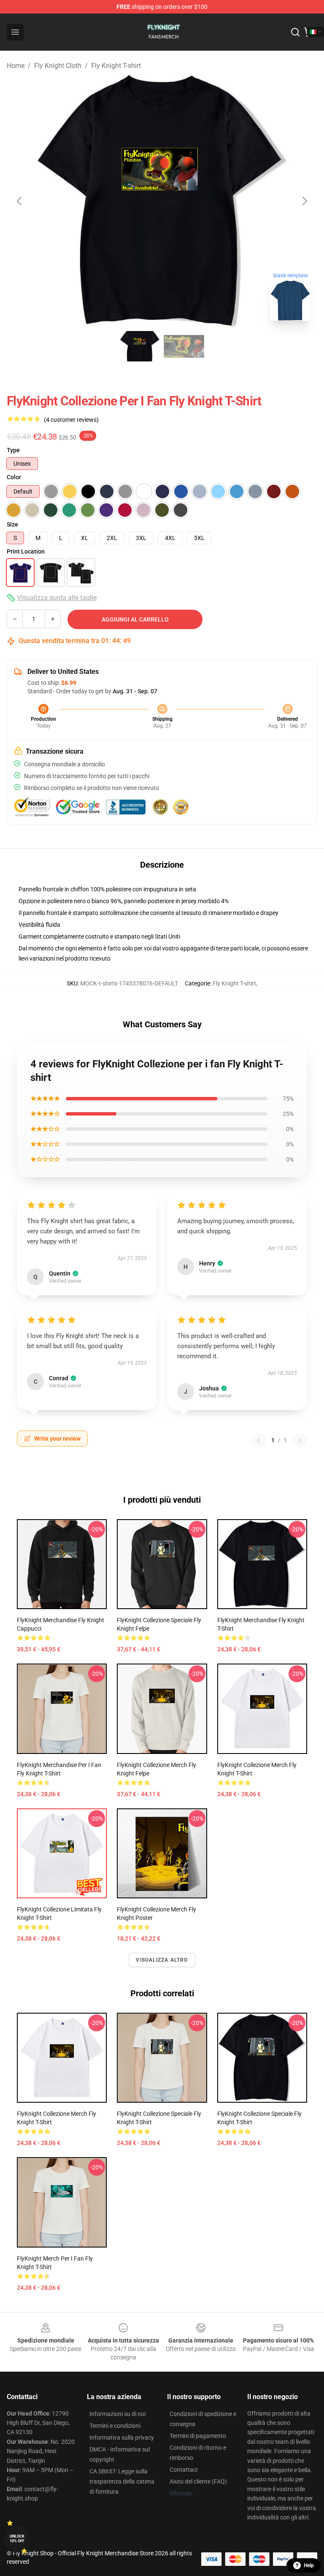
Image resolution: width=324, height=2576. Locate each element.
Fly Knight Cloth (58, 66)
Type (13, 450)
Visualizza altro (162, 1960)
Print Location (26, 551)
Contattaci (184, 2470)
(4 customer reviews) (71, 420)
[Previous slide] (20, 201)
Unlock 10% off (17, 2539)
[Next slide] (304, 201)
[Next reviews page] (300, 1440)
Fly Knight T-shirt (116, 66)
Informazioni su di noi (117, 2414)
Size (12, 524)
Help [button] (309, 2565)
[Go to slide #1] (140, 346)
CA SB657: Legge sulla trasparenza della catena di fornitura (122, 2481)
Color (14, 477)
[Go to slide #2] (184, 346)
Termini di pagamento (198, 2436)
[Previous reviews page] (259, 1440)
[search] (295, 32)
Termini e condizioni (115, 2426)
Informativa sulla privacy (122, 2438)
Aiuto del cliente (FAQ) (198, 2481)
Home (16, 66)
